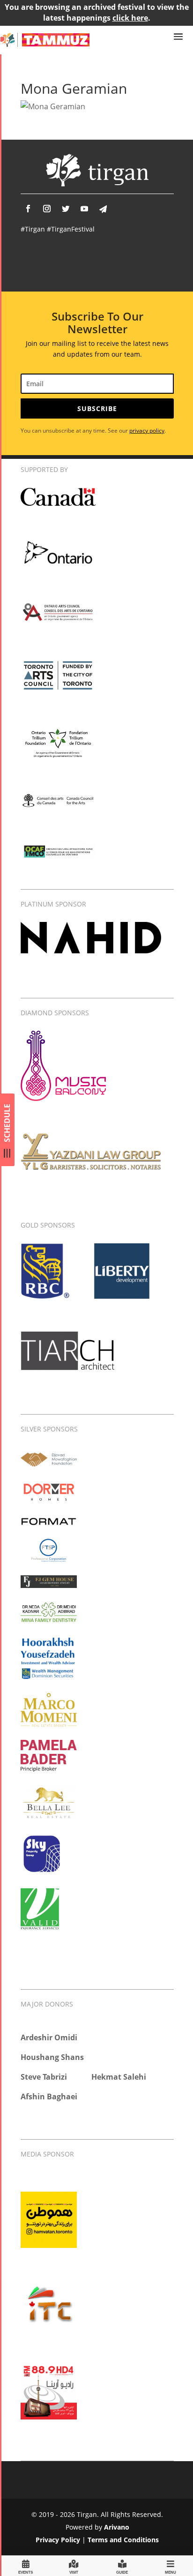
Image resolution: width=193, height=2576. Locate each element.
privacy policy (147, 431)
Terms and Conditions (123, 2540)
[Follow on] (103, 209)
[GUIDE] (122, 2565)
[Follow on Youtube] (84, 209)
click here (130, 18)
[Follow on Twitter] (66, 209)
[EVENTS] (26, 2565)
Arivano (117, 2527)
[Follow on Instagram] (47, 209)
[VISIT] (74, 2565)
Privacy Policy (58, 2540)
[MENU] (171, 2565)
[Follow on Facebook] (28, 209)
